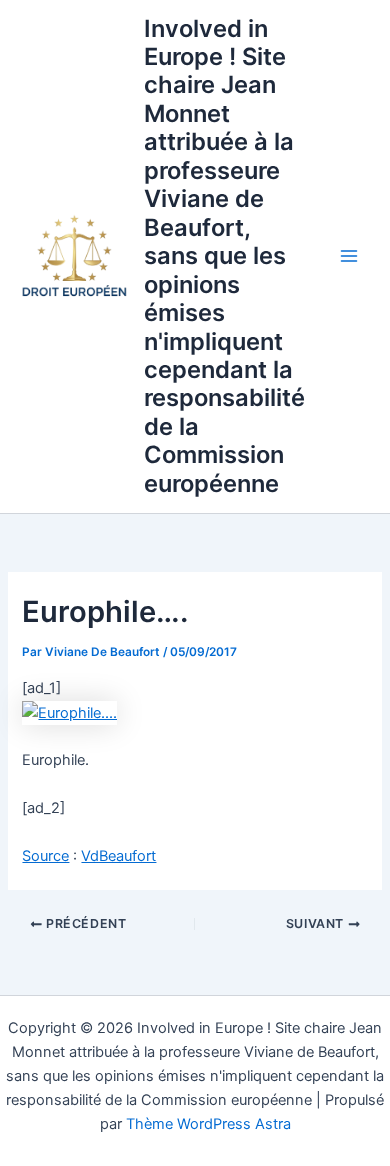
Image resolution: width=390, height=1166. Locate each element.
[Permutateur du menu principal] (349, 256)
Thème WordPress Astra (208, 1124)
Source (45, 856)
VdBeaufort (118, 856)
